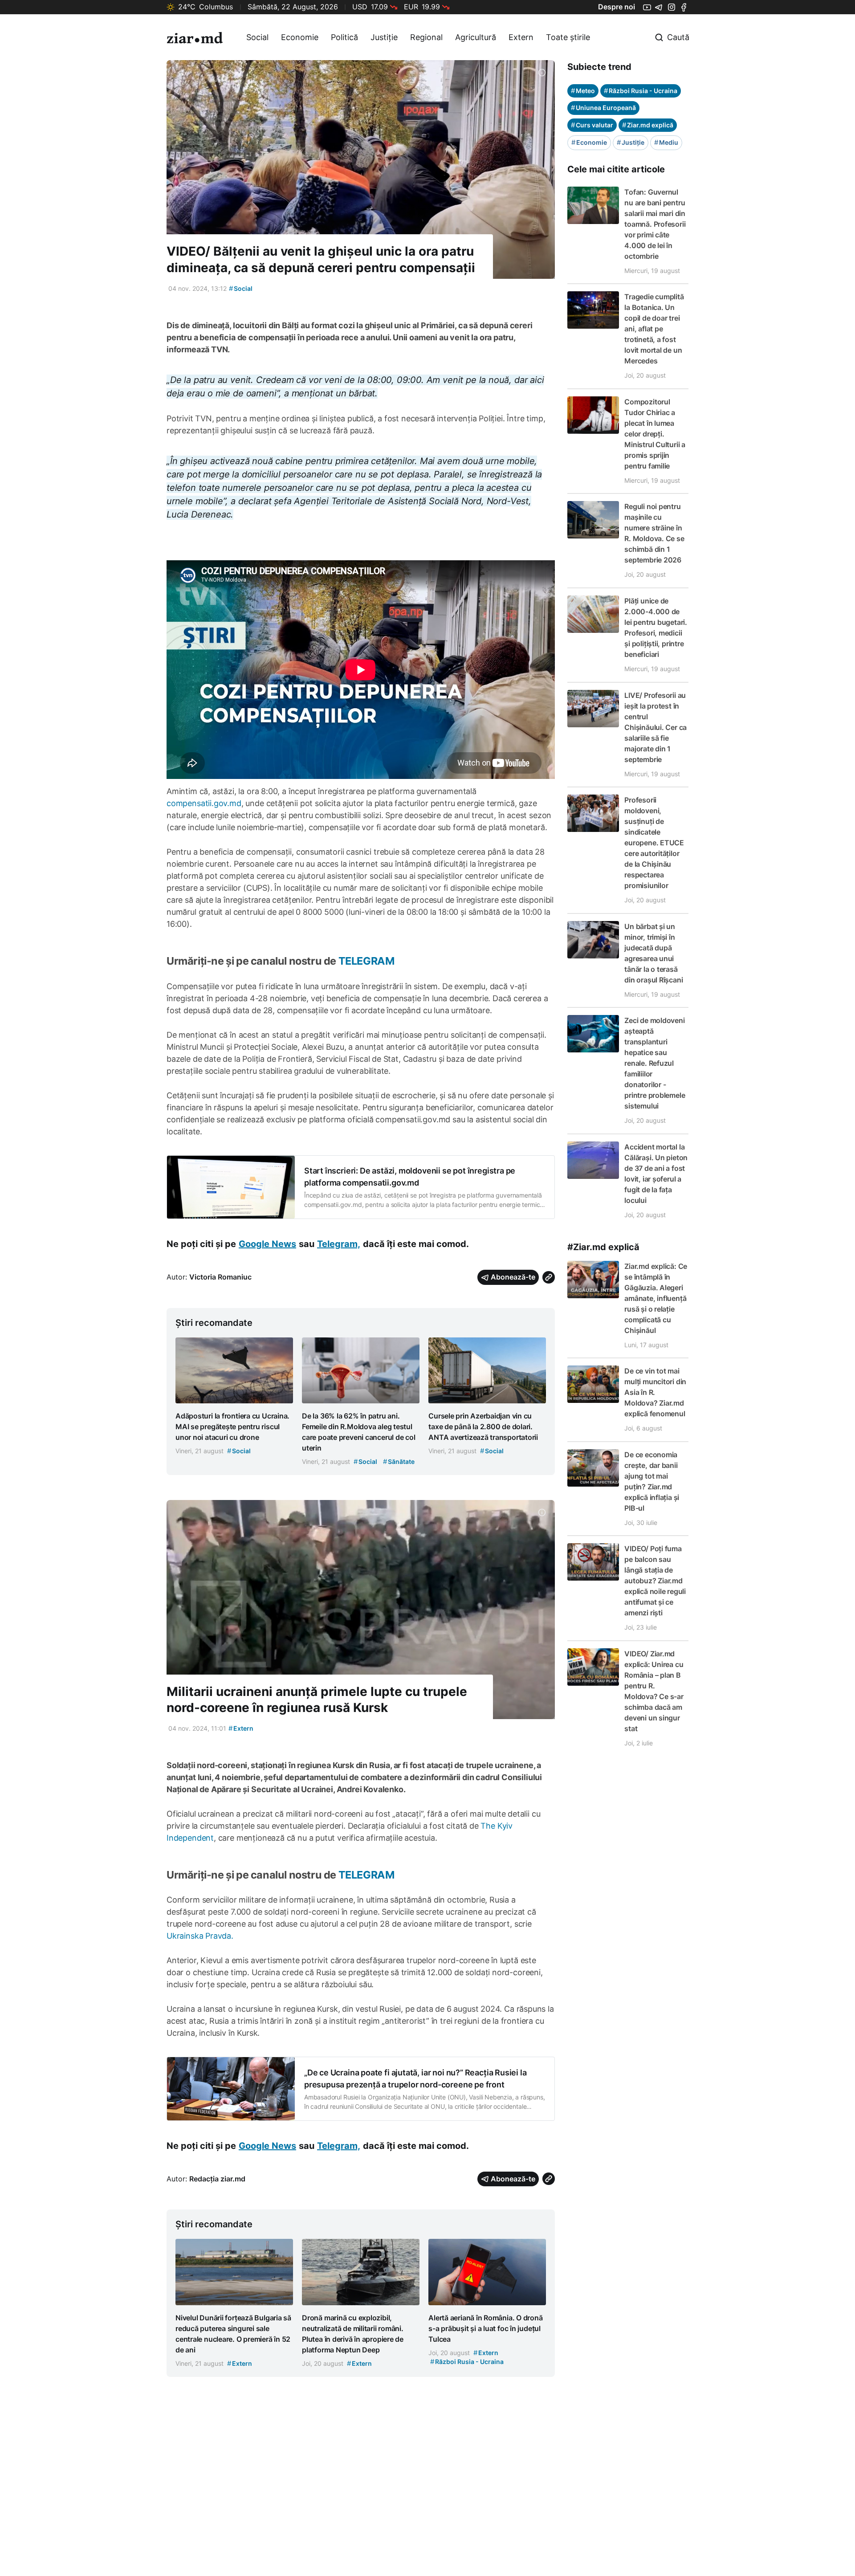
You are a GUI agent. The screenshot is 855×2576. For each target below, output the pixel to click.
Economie (300, 37)
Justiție (384, 37)
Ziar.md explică (648, 125)
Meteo (583, 91)
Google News (267, 1244)
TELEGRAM (365, 961)
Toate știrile (568, 37)
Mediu (666, 142)
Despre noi (617, 7)
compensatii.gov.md (204, 803)
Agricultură (476, 37)
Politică (344, 37)
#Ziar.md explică (603, 1247)
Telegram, (339, 1244)
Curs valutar (592, 125)
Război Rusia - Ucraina (641, 91)
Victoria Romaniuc (220, 1277)
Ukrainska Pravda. (200, 1936)
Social (257, 37)
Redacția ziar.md (217, 2179)
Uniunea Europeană (603, 108)
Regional (426, 37)
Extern (521, 37)
